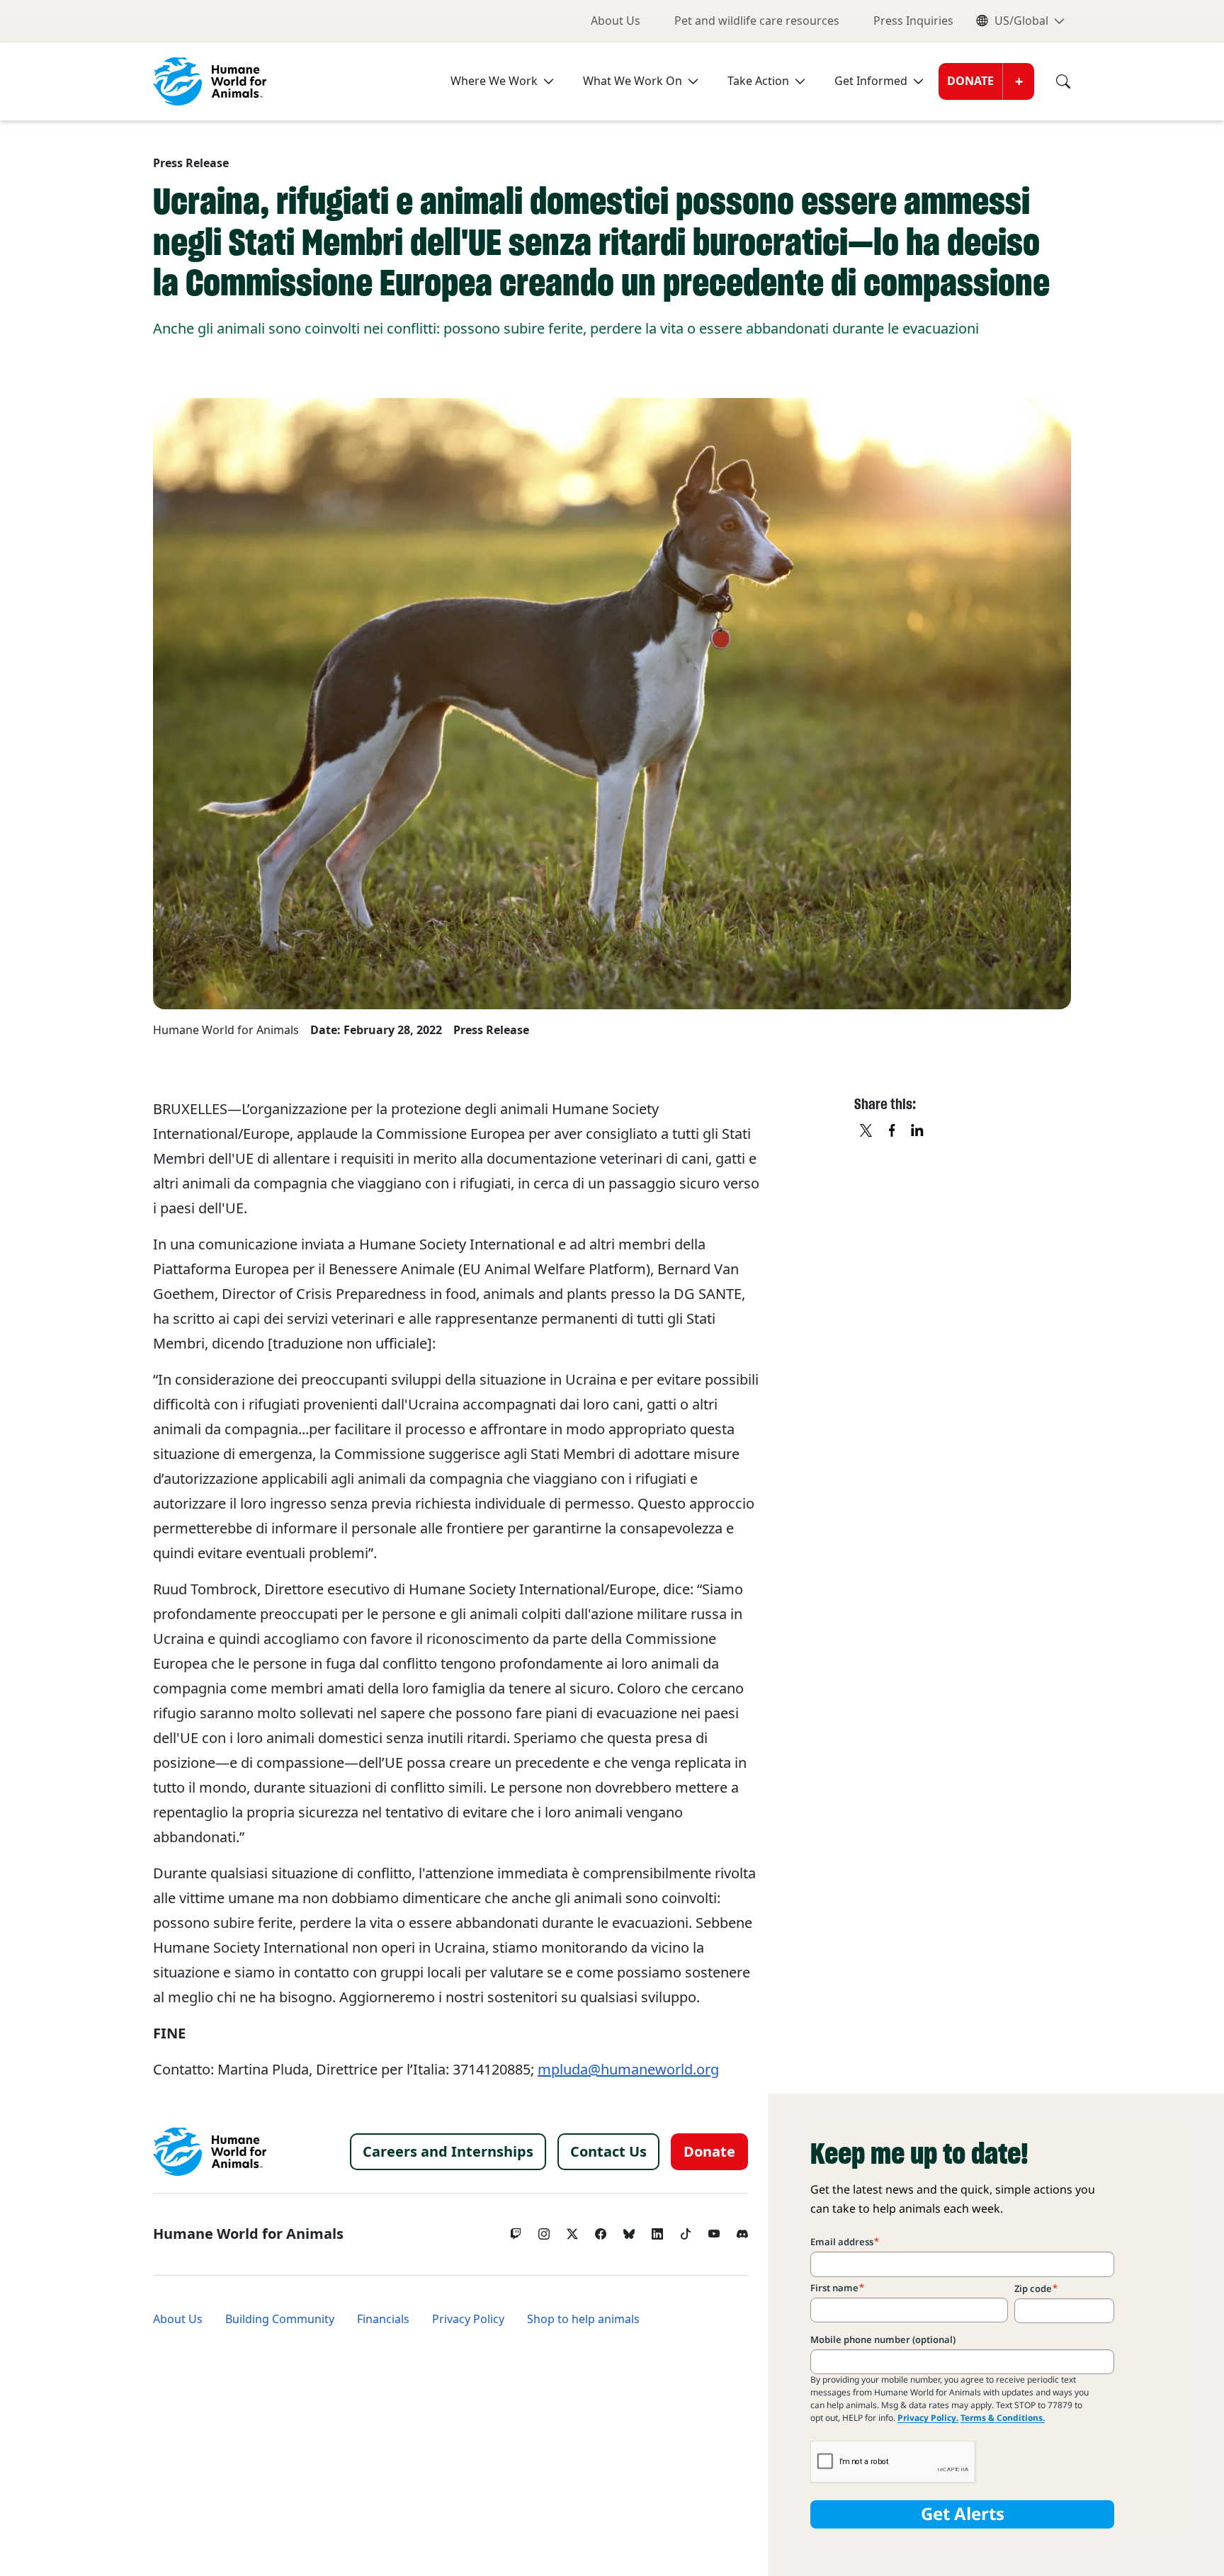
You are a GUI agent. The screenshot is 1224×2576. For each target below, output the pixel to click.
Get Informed (871, 81)
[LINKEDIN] (918, 1131)
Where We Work (494, 81)
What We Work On (633, 81)
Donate (970, 81)
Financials (383, 2319)
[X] (867, 1131)
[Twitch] (516, 2230)
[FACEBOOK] (892, 1131)
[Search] (1053, 81)
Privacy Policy (468, 2319)
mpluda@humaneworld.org (628, 2070)
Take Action (758, 81)
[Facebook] (601, 2230)
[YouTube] (714, 2230)
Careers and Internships (448, 2152)
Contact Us (608, 2152)
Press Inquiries (913, 21)
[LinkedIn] (657, 2230)
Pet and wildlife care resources (757, 21)
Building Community (280, 2319)
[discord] (742, 2230)
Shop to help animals (583, 2319)
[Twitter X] (572, 2230)
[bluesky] (629, 2230)
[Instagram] (544, 2230)
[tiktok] (686, 2230)
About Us (616, 21)
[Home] (210, 2152)
